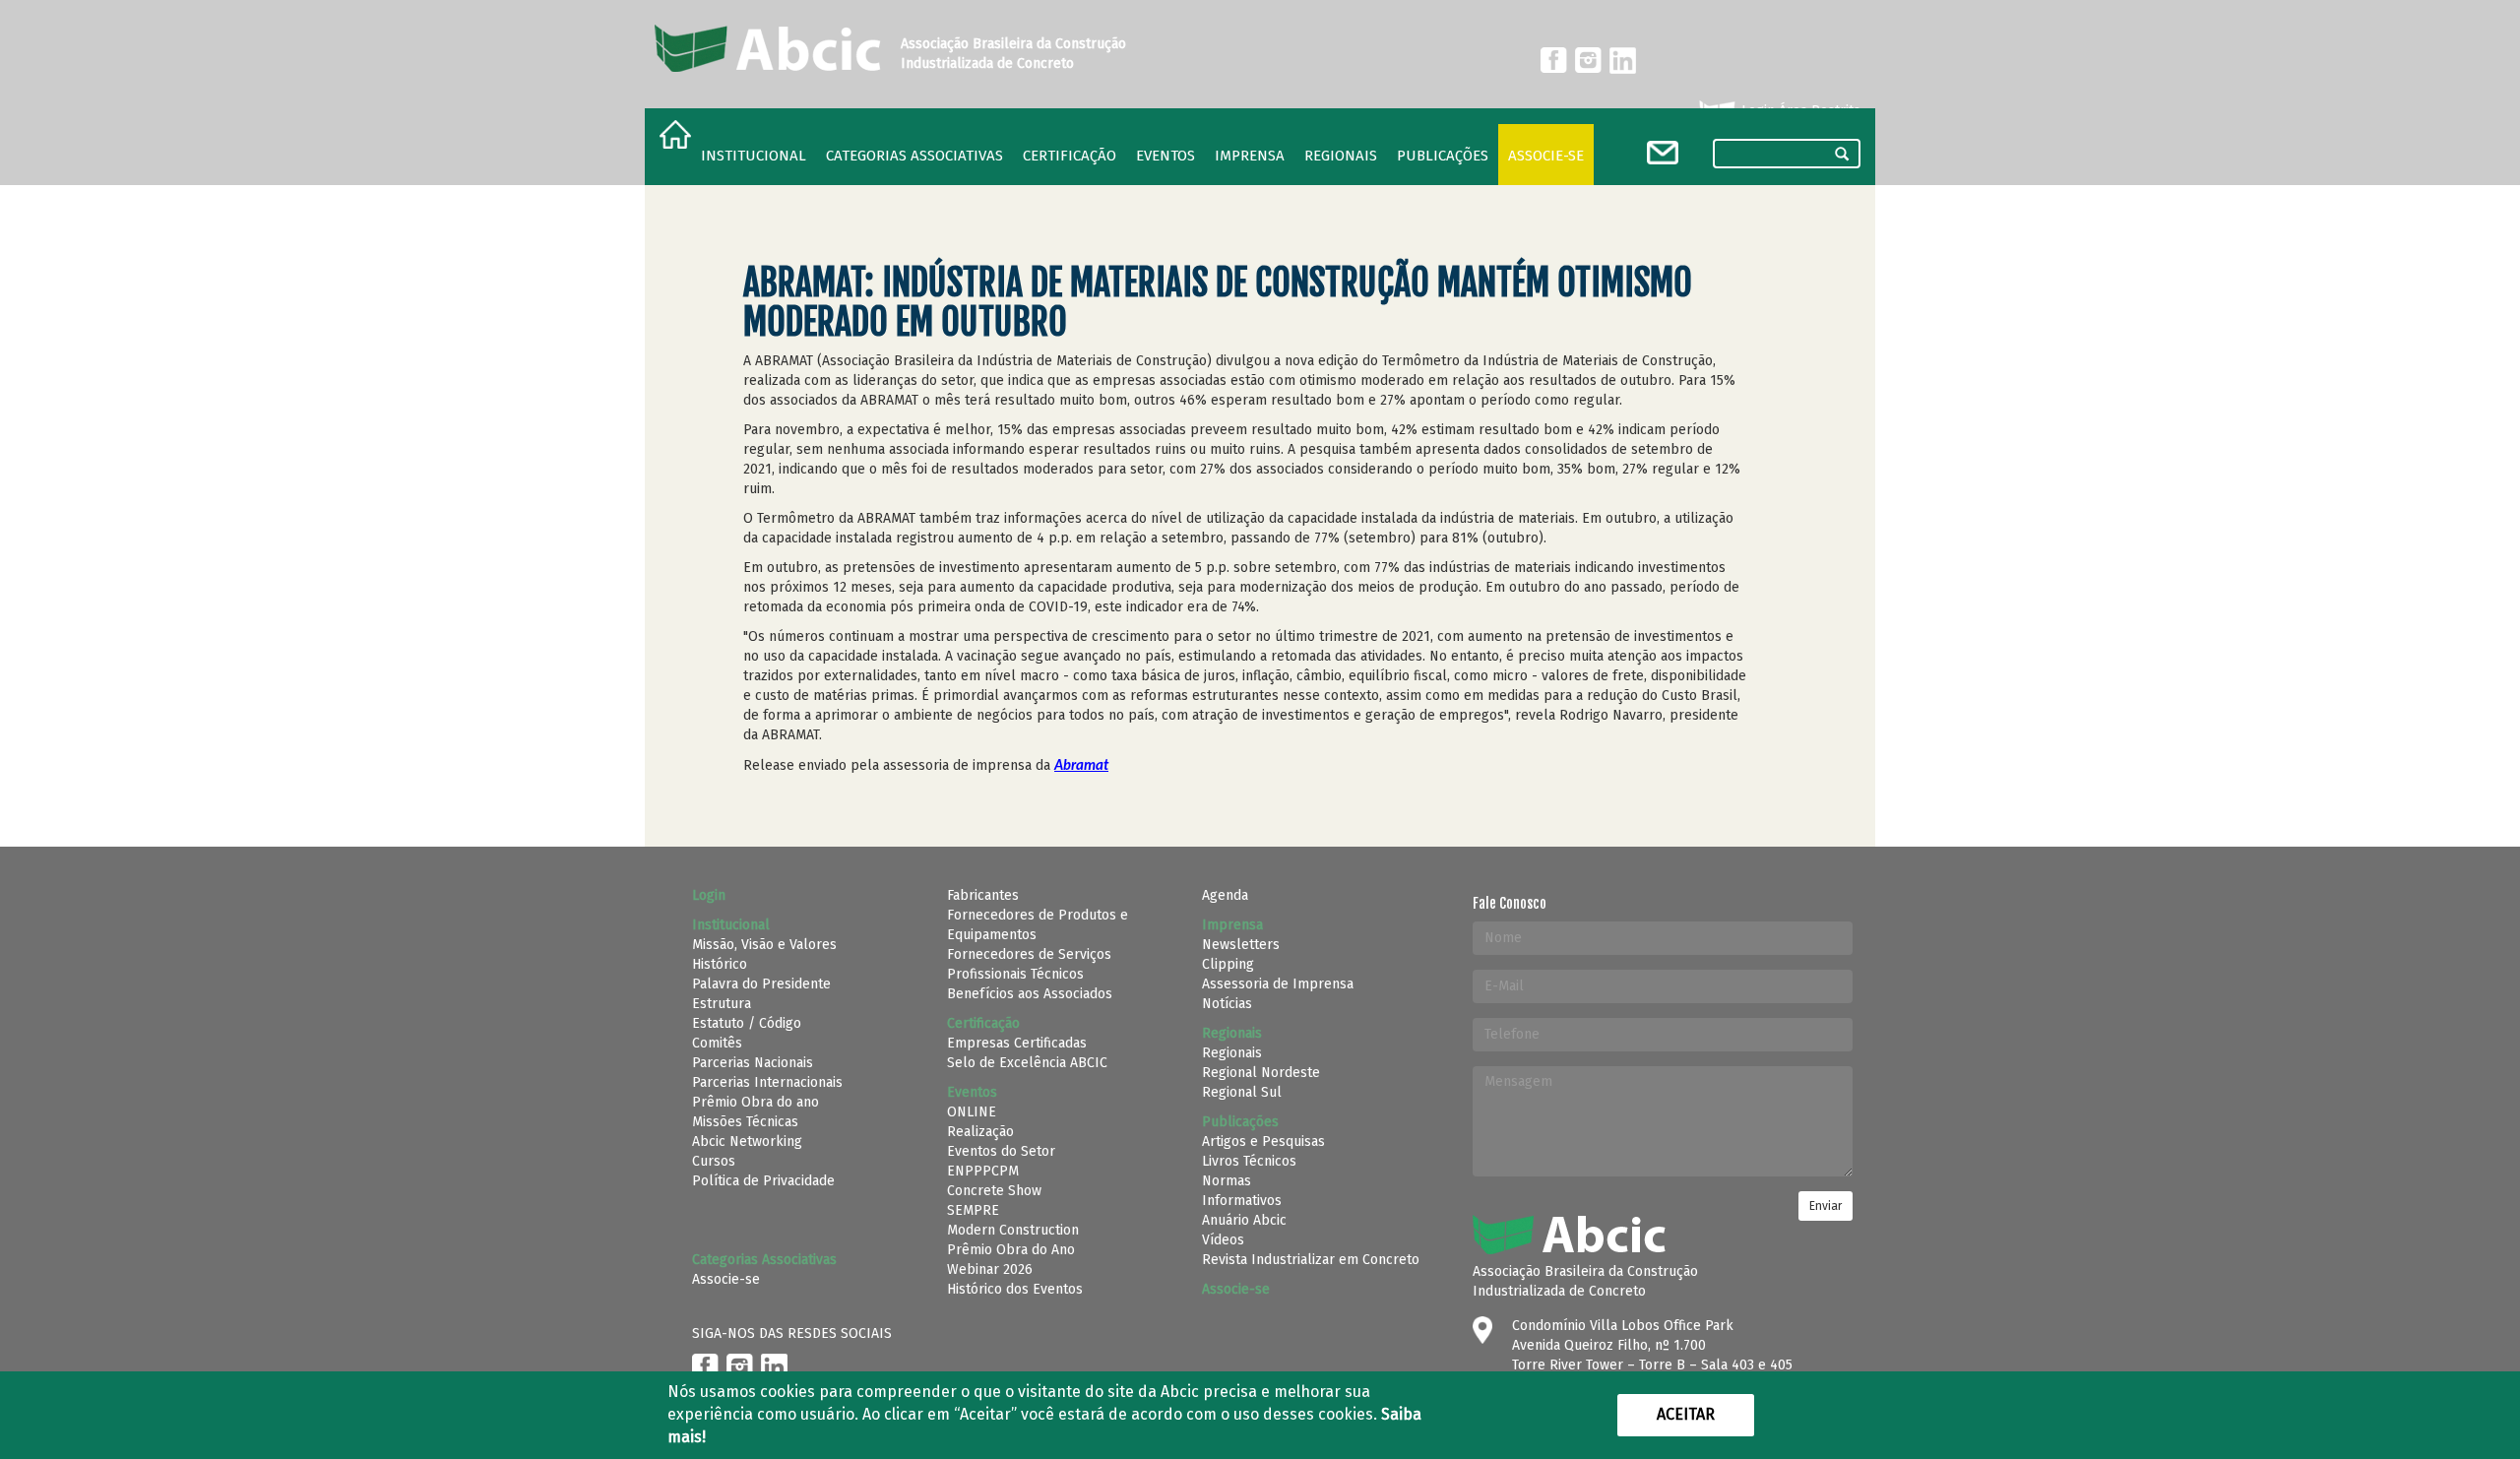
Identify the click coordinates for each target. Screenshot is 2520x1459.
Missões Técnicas (745, 1122)
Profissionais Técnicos (1015, 974)
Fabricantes (983, 895)
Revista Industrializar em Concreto (1311, 1260)
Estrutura (722, 1004)
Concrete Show (994, 1191)
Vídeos (1223, 1240)
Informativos (1242, 1201)
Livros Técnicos (1249, 1161)
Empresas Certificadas (1017, 1043)
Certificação (1070, 156)
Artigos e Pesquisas (1263, 1142)
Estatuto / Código (747, 1023)
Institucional (754, 156)
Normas (1227, 1181)
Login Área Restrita (1799, 111)
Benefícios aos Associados (1030, 994)
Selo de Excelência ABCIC (1027, 1063)
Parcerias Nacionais (753, 1063)
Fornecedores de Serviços (1029, 954)
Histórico (720, 964)
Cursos (714, 1161)
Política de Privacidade (763, 1181)
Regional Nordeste (1261, 1073)
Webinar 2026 (990, 1269)
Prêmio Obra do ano (756, 1102)
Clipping (1228, 964)
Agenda (1225, 895)
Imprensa (1250, 156)
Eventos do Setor (1001, 1151)
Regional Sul (1242, 1092)
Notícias (1227, 1004)
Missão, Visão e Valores (764, 945)
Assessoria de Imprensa (1278, 984)
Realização (980, 1132)
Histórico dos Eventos (1015, 1289)
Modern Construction (1013, 1230)
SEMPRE (973, 1210)
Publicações (1443, 156)
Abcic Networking (747, 1142)
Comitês (717, 1043)
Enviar (1826, 1206)
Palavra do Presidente (761, 984)
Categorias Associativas (914, 156)
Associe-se (1546, 156)
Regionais (1232, 1053)
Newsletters (1241, 945)
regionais (1341, 156)
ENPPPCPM (983, 1171)
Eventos (1165, 156)
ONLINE (972, 1112)
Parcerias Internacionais (767, 1082)
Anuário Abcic (1244, 1220)
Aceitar (1686, 1414)
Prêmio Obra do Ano (1011, 1250)
